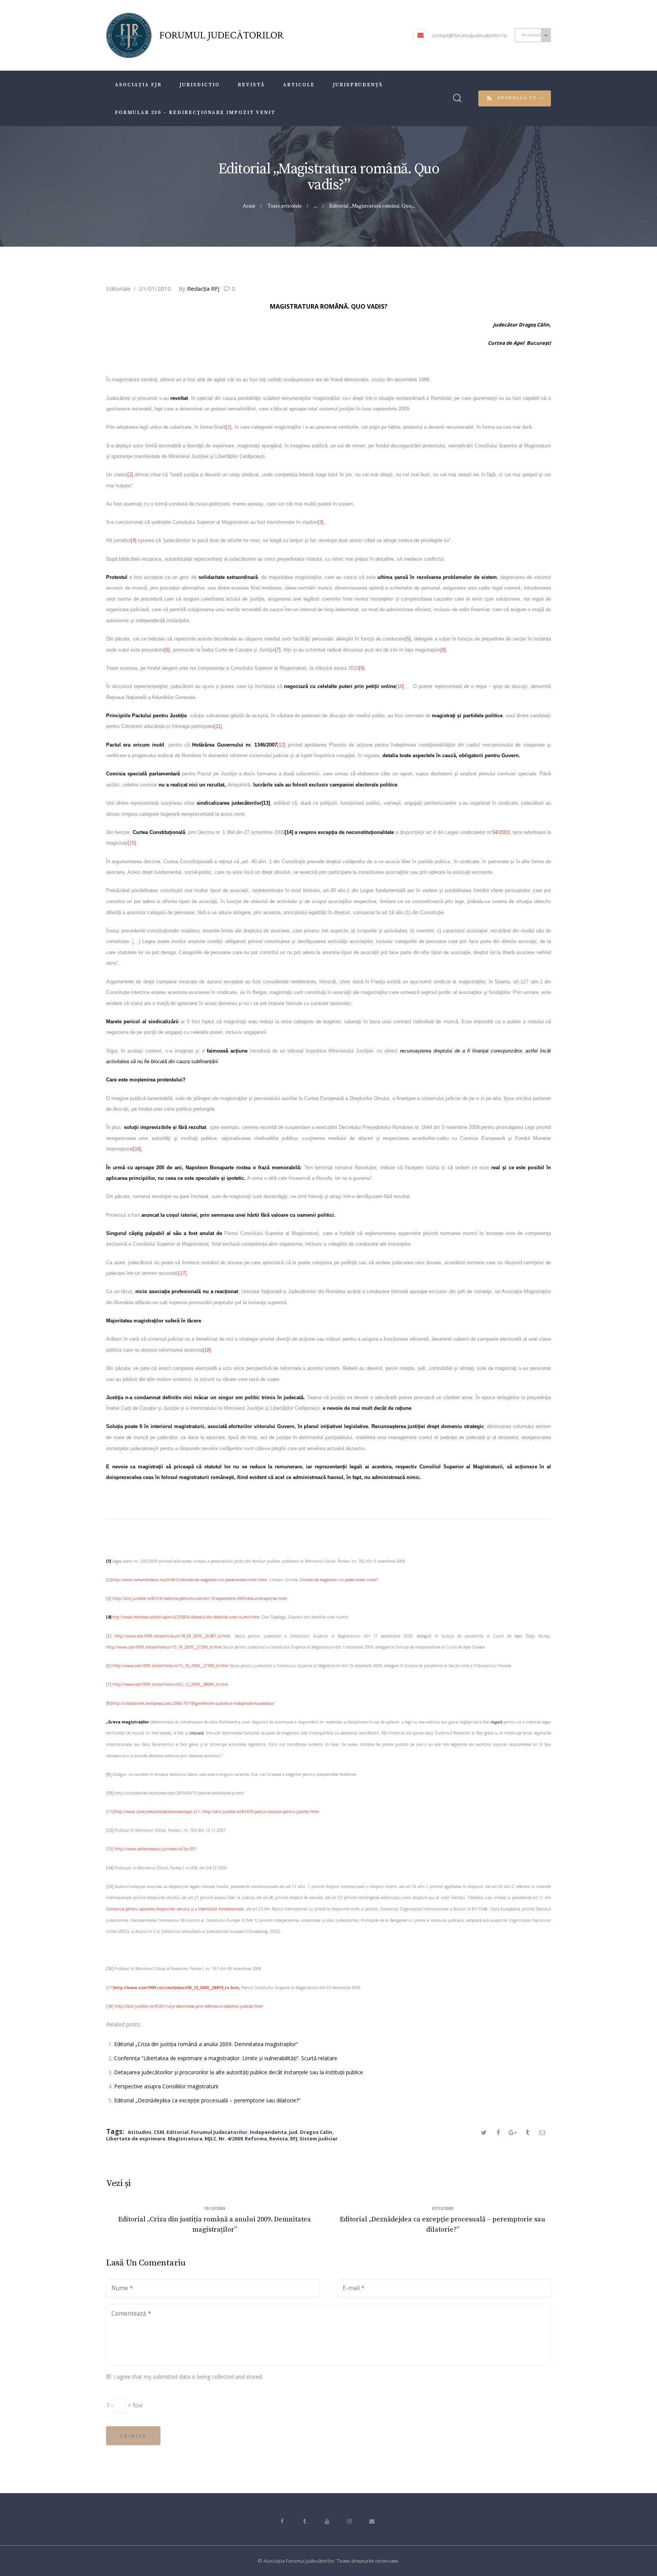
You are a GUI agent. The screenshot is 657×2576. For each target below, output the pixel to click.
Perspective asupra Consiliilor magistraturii (166, 2086)
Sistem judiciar (319, 2138)
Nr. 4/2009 (231, 2138)
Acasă (249, 206)
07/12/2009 (443, 2208)
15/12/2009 (214, 2208)
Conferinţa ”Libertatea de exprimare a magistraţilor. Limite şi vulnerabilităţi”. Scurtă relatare (226, 2058)
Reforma (256, 2138)
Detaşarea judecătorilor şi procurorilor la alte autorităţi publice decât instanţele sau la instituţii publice (239, 2072)
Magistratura (185, 2138)
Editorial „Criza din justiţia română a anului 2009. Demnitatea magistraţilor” (206, 2044)
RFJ (294, 2138)
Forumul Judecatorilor (219, 2132)
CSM (159, 2132)
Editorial (178, 2132)
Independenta (268, 2132)
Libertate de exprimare (136, 2138)
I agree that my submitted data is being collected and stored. (188, 2377)
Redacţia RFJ (200, 289)
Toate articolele (284, 206)
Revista (279, 2138)
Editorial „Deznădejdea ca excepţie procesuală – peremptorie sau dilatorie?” (207, 2100)
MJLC (210, 2138)
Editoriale (118, 289)
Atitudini (140, 2132)
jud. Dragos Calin (311, 2132)
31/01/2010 (155, 289)
